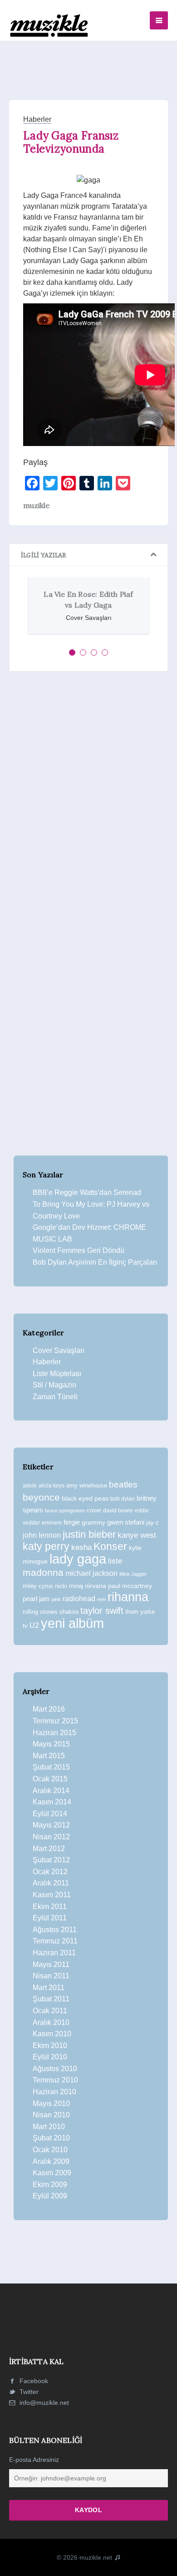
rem (101, 1599)
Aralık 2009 (51, 2161)
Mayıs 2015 (51, 1744)
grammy (93, 1522)
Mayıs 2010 (51, 2103)
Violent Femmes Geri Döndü (79, 1250)
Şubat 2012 (51, 1860)
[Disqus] (88, 803)
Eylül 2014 (50, 1814)
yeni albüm (72, 1623)
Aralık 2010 (51, 2022)
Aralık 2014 (51, 1791)
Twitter (28, 2392)
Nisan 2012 (51, 1837)
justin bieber (89, 1534)
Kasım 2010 (52, 2034)
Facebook (33, 2381)
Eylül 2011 (50, 1918)
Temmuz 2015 (55, 1721)
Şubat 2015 (51, 1767)
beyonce (41, 1497)
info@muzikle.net (44, 2403)
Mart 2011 (49, 1988)
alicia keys (52, 1486)
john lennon (42, 1535)
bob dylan (123, 1499)
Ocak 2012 (50, 1872)
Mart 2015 (49, 1756)
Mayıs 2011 (51, 1964)
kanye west (137, 1535)
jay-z (152, 1523)
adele (30, 1486)
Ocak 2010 (50, 2150)
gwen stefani (126, 1522)
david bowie (118, 1511)
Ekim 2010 (50, 2046)
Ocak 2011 (50, 2011)
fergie (72, 1522)
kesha (81, 1547)
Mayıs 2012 (51, 1825)
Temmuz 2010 (55, 2080)
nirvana (96, 1586)
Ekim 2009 (50, 2185)
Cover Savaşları (59, 1350)
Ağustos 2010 (55, 2069)
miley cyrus (38, 1586)
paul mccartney (130, 1586)
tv (25, 1626)
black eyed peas (85, 1498)
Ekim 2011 (50, 1907)
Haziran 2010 (54, 2092)
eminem (52, 1523)
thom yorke (140, 1612)
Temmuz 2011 (55, 1941)
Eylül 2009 (50, 2196)
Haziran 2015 (54, 1733)
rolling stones (40, 1612)
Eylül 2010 (50, 2057)
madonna (43, 1573)
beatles (123, 1485)
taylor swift (102, 1611)
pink (56, 1599)
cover (94, 1510)
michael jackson (91, 1573)
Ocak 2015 (50, 1779)
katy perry (46, 1546)
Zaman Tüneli (55, 1397)
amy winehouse (87, 1485)
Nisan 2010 (51, 2115)
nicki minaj (69, 1586)
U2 (34, 1625)
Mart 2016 (49, 1709)
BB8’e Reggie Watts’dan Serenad (87, 1192)
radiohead (79, 1599)
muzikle (36, 505)
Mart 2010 (49, 2127)
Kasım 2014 (52, 1802)
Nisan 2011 (51, 1976)
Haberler (37, 119)
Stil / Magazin (54, 1385)
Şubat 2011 (51, 1999)
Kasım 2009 (52, 2173)
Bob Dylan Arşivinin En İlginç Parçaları (95, 1262)
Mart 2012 (49, 1849)
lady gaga (78, 1559)
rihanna (128, 1597)
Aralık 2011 (51, 1883)
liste (115, 1561)
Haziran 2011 (54, 1953)
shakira (69, 1612)
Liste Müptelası (57, 1374)
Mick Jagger (133, 1574)
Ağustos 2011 (55, 1930)
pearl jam (36, 1599)
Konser (110, 1546)
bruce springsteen (65, 1511)
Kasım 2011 (52, 1895)
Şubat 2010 (51, 2138)
